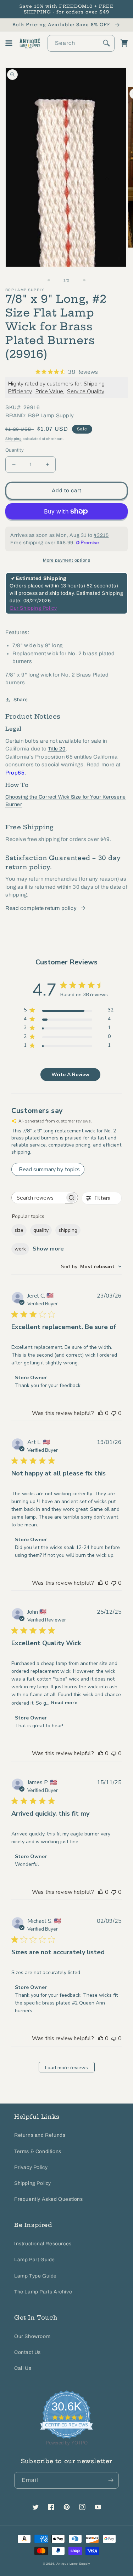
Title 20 (57, 749)
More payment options (66, 560)
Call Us (23, 2368)
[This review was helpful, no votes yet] (101, 1413)
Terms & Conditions (38, 2151)
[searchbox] (38, 1198)
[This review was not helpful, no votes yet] (114, 1413)
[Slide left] (51, 280)
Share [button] (21, 700)
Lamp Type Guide (35, 2276)
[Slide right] (82, 280)
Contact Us (27, 2352)
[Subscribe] (111, 2480)
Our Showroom (32, 2336)
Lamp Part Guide (35, 2260)
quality (41, 1230)
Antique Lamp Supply (73, 2564)
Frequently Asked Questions (49, 2199)
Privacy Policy (31, 2167)
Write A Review (70, 1075)
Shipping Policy (33, 2183)
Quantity (15, 450)
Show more (48, 1249)
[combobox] (81, 43)
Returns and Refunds (40, 2135)
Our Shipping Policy (33, 608)
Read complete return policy (41, 908)
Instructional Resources (43, 2244)
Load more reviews (66, 2068)
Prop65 (15, 773)
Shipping (14, 439)
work (20, 1249)
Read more (64, 1703)
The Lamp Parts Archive (43, 2292)
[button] (9, 43)
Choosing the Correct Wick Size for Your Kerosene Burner (66, 801)
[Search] (106, 43)
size (19, 1230)
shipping (68, 1230)
